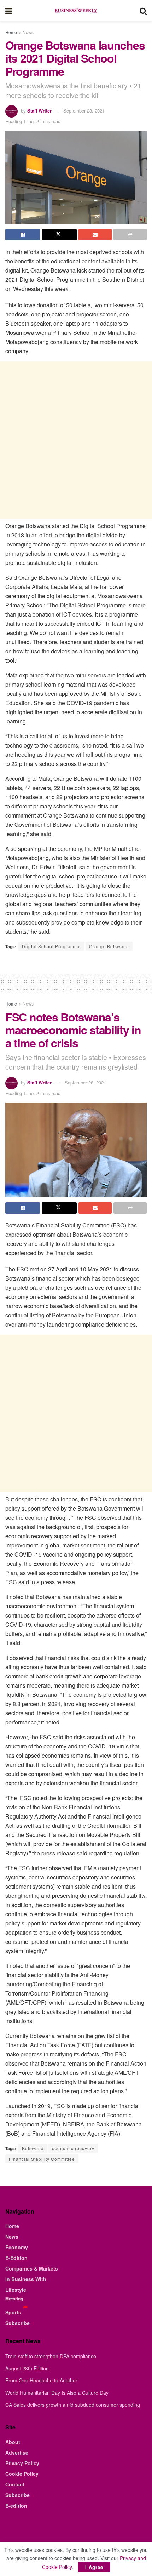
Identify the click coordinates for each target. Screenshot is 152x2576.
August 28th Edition (27, 2368)
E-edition (16, 2506)
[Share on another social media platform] (130, 235)
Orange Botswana (109, 946)
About (13, 2442)
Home (11, 32)
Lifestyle (16, 2290)
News (28, 32)
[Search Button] (143, 11)
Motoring (14, 2299)
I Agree (94, 2567)
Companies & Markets (32, 2268)
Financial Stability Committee (42, 2159)
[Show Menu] (9, 11)
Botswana (33, 2148)
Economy (17, 2247)
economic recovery (73, 2148)
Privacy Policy (22, 2463)
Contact (15, 2484)
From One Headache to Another (41, 2380)
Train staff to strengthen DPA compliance (51, 2356)
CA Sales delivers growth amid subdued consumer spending (73, 2405)
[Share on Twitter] (59, 235)
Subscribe (17, 2323)
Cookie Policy (22, 2474)
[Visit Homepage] (76, 11)
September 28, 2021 (84, 111)
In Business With (26, 2279)
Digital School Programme (51, 946)
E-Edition (16, 2258)
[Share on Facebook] (23, 235)
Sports (13, 2312)
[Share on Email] (95, 235)
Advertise (17, 2452)
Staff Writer (39, 111)
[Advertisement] (76, 440)
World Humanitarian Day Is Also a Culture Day (57, 2393)
